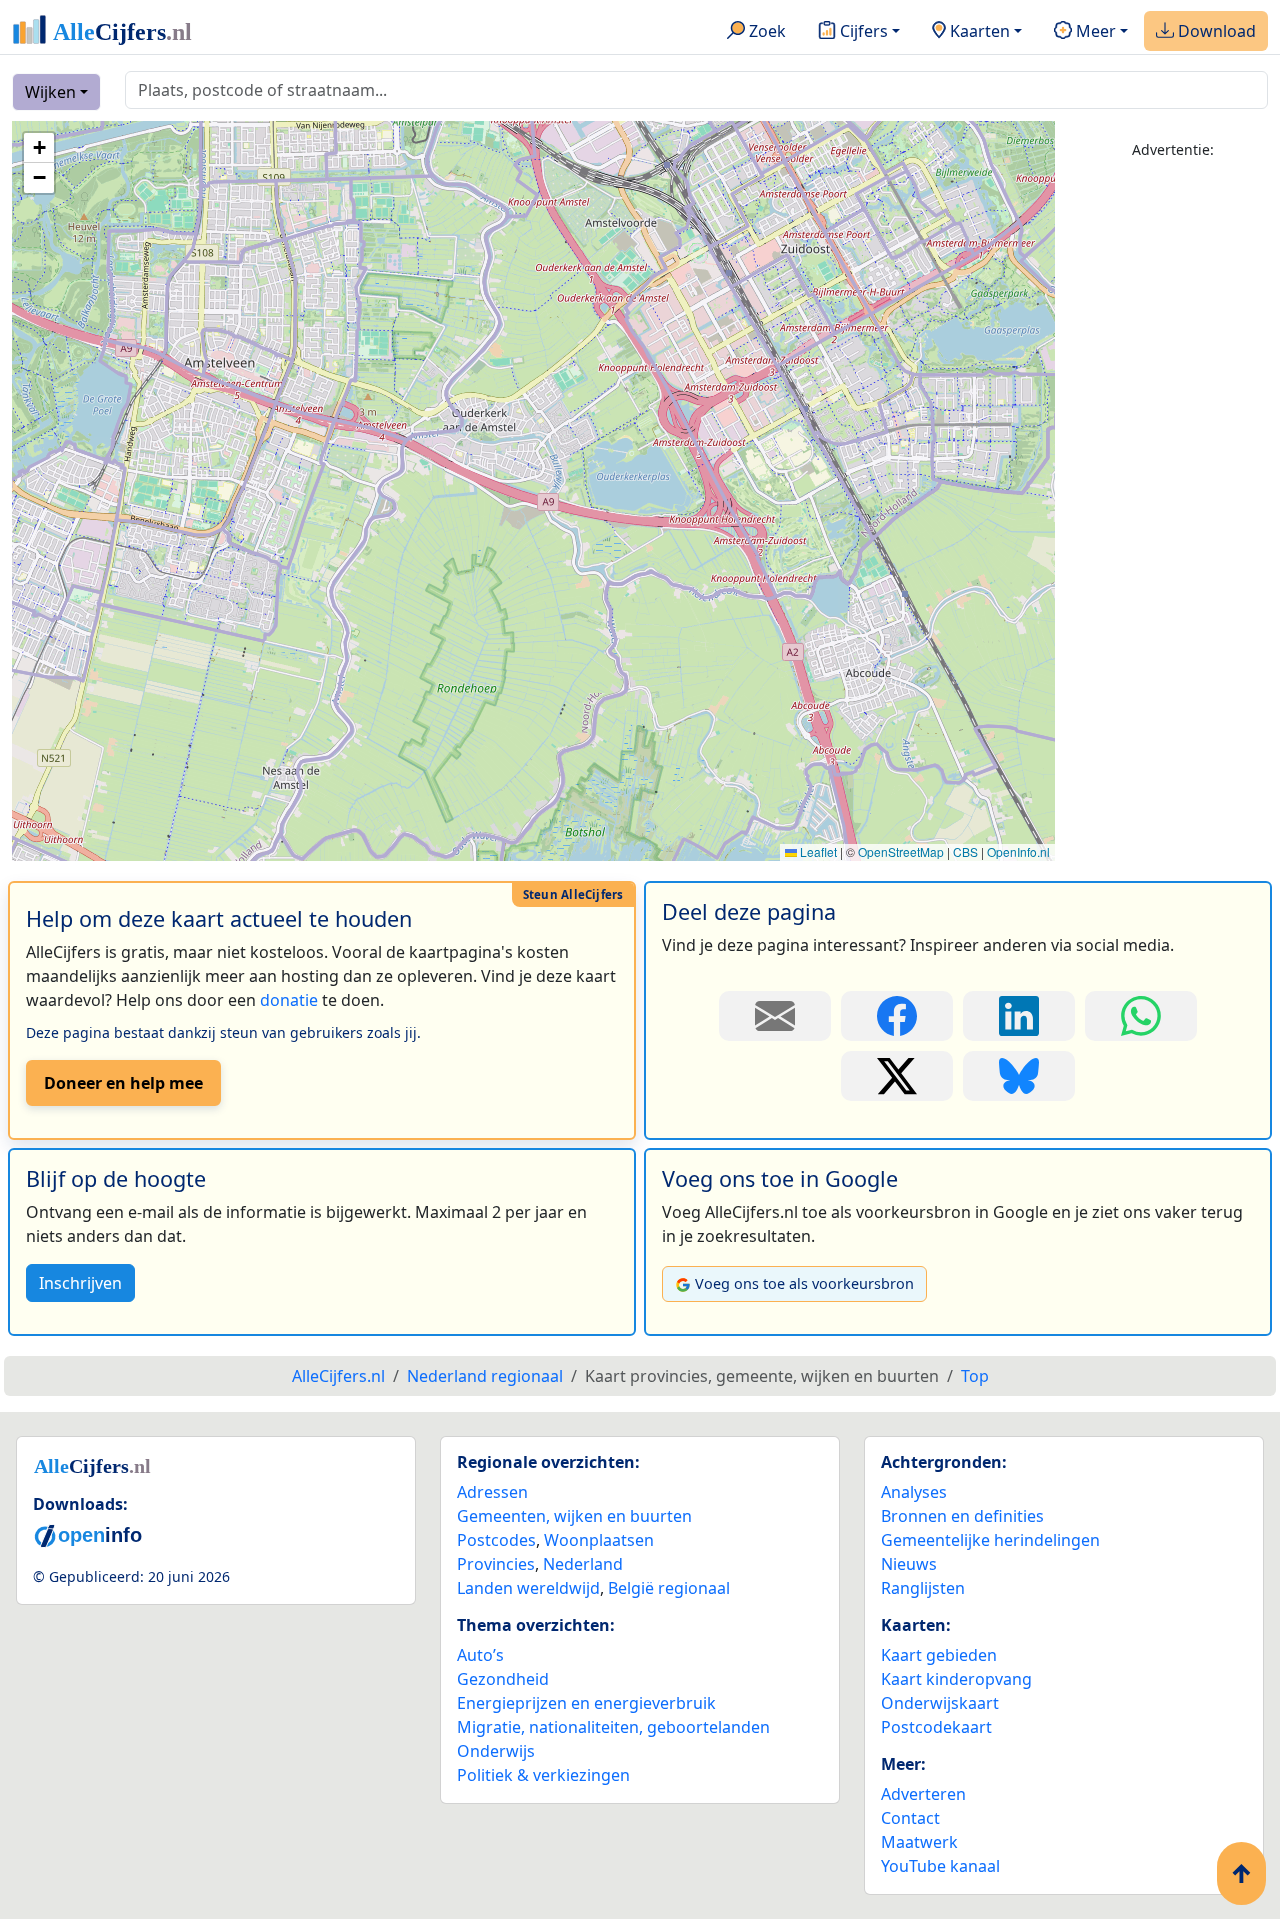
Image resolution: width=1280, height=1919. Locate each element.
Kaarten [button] (978, 31)
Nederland (583, 1564)
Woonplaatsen (599, 1540)
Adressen (492, 1492)
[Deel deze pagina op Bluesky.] (1019, 1076)
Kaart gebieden (939, 1655)
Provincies (496, 1564)
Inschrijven (80, 1283)
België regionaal (669, 1588)
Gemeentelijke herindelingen (990, 1540)
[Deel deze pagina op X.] (897, 1076)
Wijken (50, 92)
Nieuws (909, 1564)
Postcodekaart (936, 1727)
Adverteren (923, 1794)
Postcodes (496, 1540)
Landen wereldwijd (528, 1588)
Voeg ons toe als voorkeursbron (804, 1283)
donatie (289, 1000)
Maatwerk (919, 1842)
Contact (910, 1818)
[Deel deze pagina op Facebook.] (897, 1016)
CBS (965, 851)
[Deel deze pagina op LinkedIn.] (1019, 1016)
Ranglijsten (923, 1588)
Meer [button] (1094, 31)
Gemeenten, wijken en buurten (574, 1516)
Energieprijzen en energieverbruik (586, 1703)
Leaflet (817, 851)
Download (1215, 31)
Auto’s (480, 1655)
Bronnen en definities (962, 1516)
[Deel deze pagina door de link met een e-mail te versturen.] (775, 1016)
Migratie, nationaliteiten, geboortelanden (613, 1727)
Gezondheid (503, 1679)
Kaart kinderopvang (956, 1679)
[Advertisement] (1173, 477)
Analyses (914, 1492)
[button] (39, 148)
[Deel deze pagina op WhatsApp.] (1141, 1016)
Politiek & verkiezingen (543, 1775)
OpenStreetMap (901, 851)
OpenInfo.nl (1018, 851)
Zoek (765, 31)
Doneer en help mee (123, 1083)
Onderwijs (496, 1751)
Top (975, 1376)
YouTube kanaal (940, 1866)
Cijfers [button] (862, 31)
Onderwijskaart (940, 1703)
